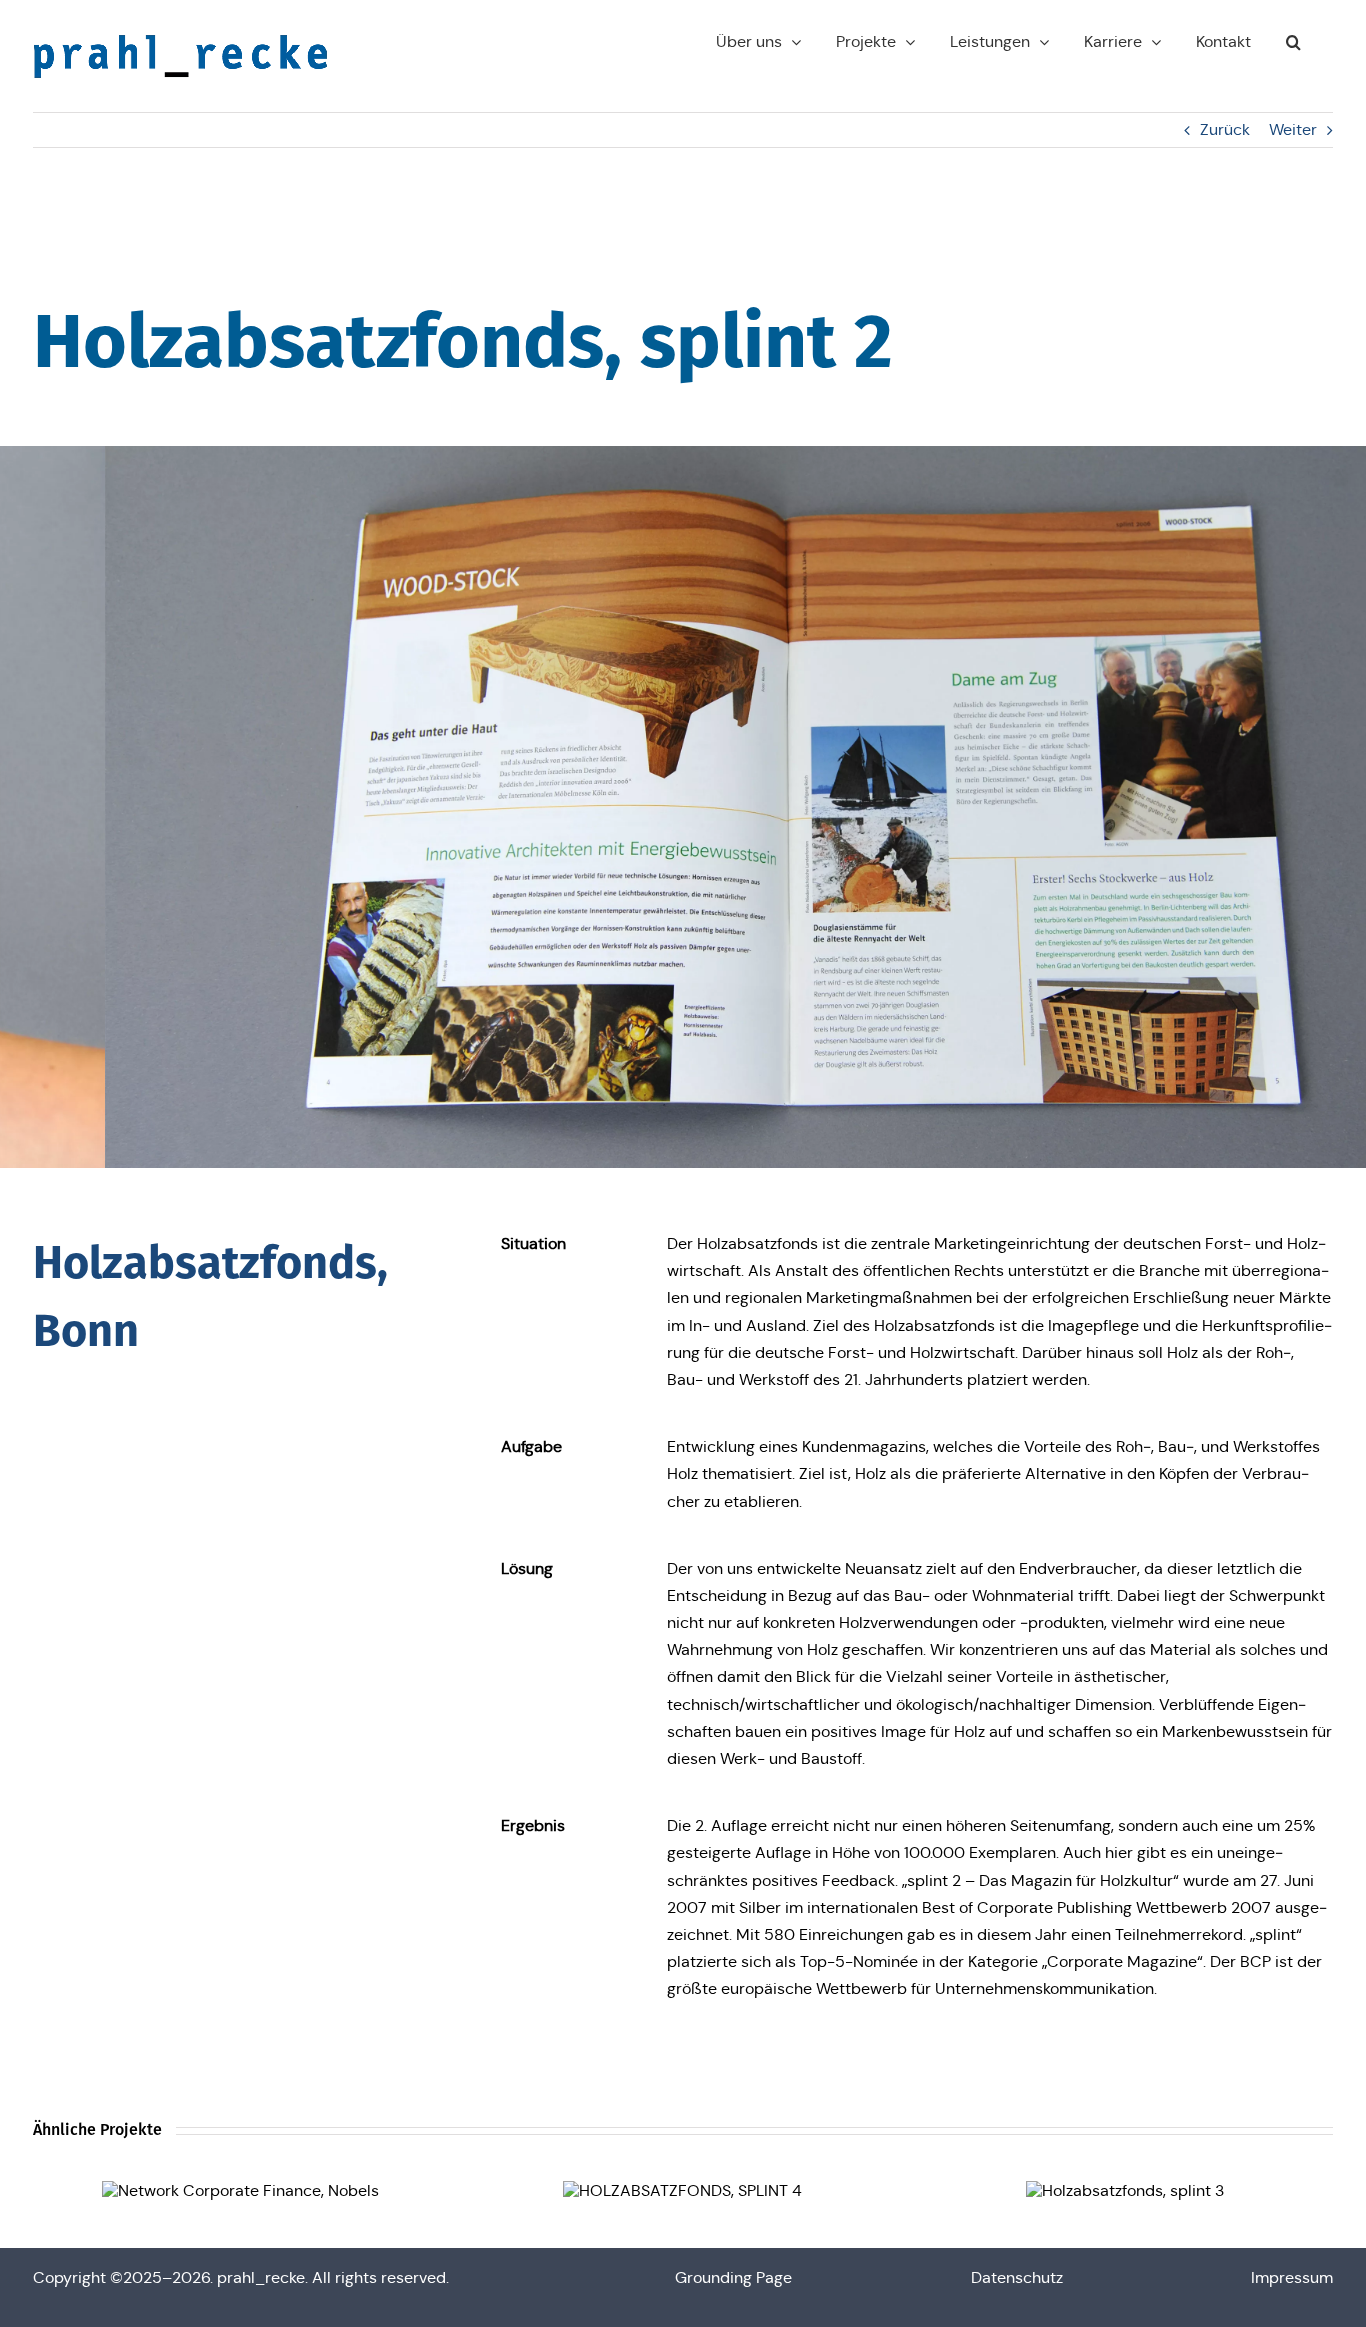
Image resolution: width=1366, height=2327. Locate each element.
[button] (1293, 42)
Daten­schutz (1017, 2277)
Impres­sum (1292, 2277)
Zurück (1225, 129)
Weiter (1293, 129)
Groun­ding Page (733, 2277)
